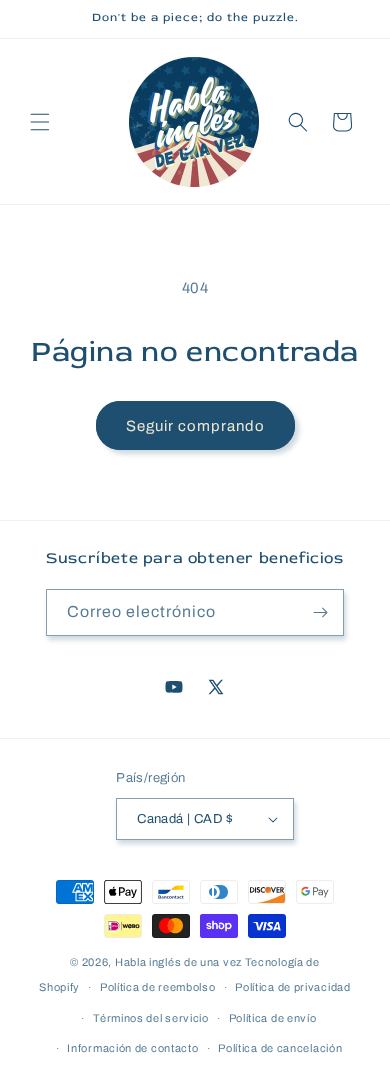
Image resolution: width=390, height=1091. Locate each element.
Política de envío (273, 1018)
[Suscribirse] (321, 612)
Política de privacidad (292, 987)
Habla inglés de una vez (178, 962)
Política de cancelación (280, 1048)
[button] (40, 122)
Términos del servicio (151, 1018)
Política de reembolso (158, 987)
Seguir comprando (195, 426)
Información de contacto (132, 1048)
